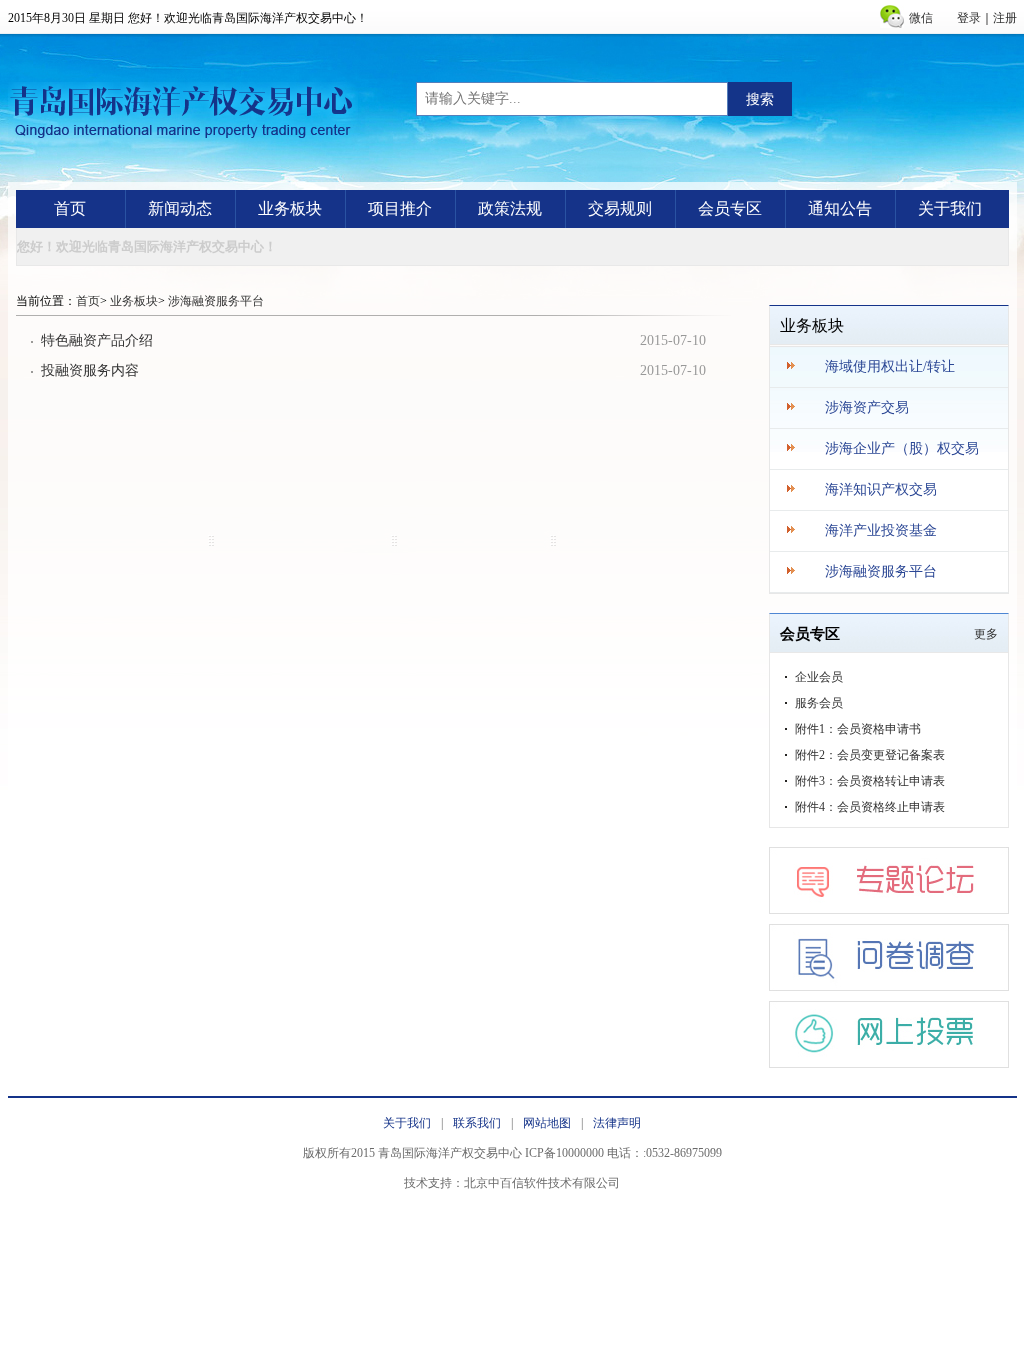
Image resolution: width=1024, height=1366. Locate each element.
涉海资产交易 (867, 407)
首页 (70, 208)
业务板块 (290, 208)
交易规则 (620, 208)
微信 (921, 18)
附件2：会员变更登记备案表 (870, 755)
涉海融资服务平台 (216, 301)
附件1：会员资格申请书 (858, 729)
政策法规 (510, 208)
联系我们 (477, 1123)
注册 (1005, 18)
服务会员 (819, 703)
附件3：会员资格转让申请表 (870, 781)
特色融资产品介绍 (97, 340)
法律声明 (617, 1123)
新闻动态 (180, 208)
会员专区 (730, 208)
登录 (969, 18)
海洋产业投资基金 (881, 530)
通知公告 (840, 208)
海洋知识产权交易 (881, 489)
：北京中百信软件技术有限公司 (536, 1183)
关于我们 (950, 208)
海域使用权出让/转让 (890, 366)
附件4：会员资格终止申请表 (870, 807)
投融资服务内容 (90, 370)
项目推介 (400, 208)
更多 (986, 634)
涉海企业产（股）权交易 (902, 448)
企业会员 (819, 677)
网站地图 (547, 1123)
